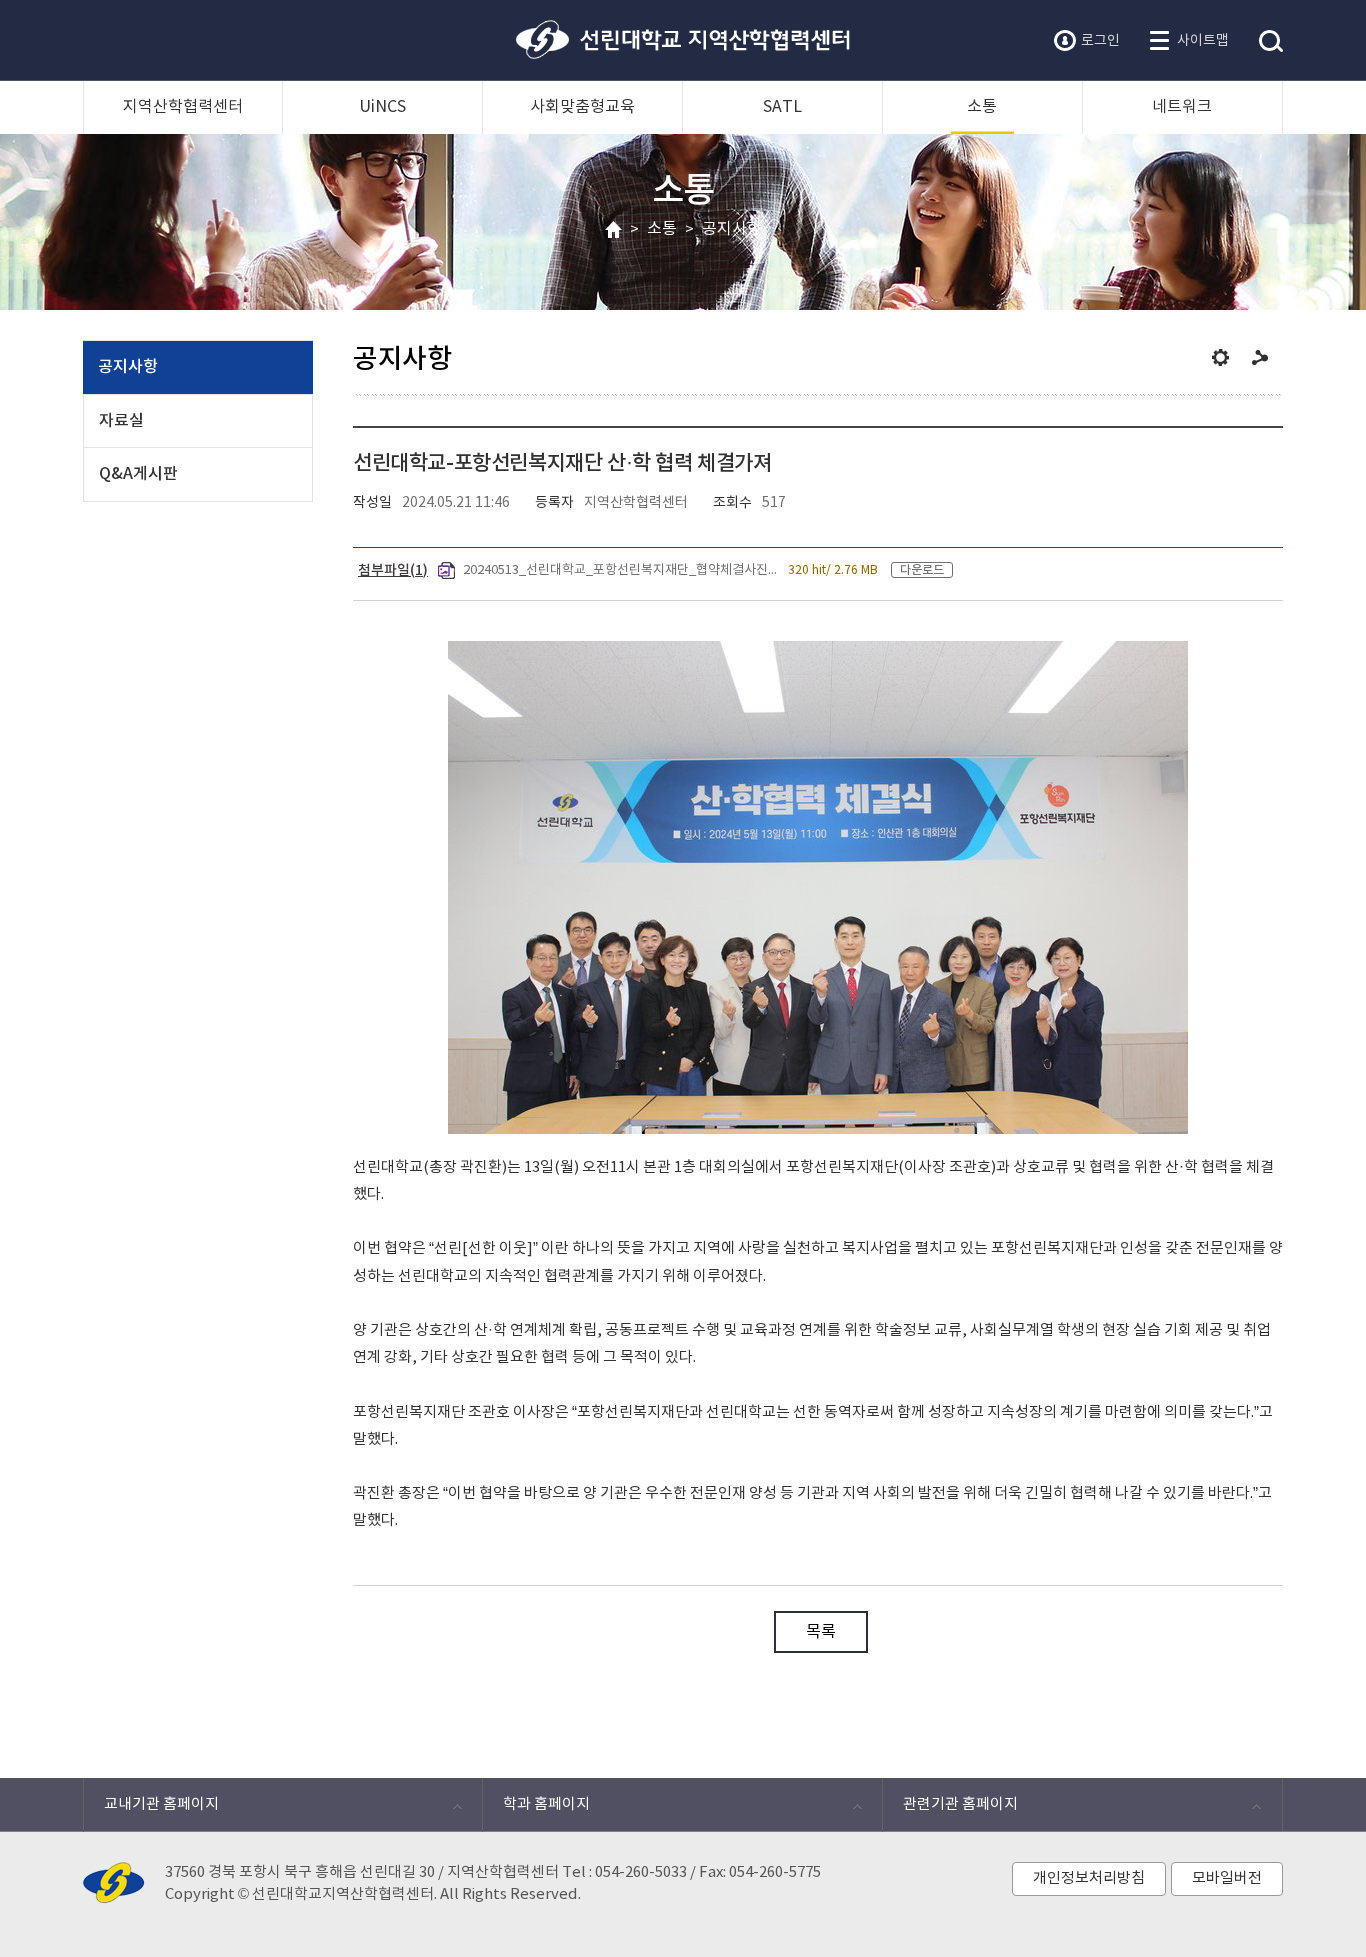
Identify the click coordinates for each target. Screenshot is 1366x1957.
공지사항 (732, 229)
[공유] (1260, 357)
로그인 (1100, 41)
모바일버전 (1227, 1878)
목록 (821, 1632)
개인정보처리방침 (1089, 1878)
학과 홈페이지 (536, 1809)
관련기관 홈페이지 (950, 1809)
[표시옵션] (1220, 357)
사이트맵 (1203, 41)
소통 (662, 229)
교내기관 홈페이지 (151, 1809)
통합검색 (1271, 42)
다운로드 (922, 570)
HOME (613, 230)
